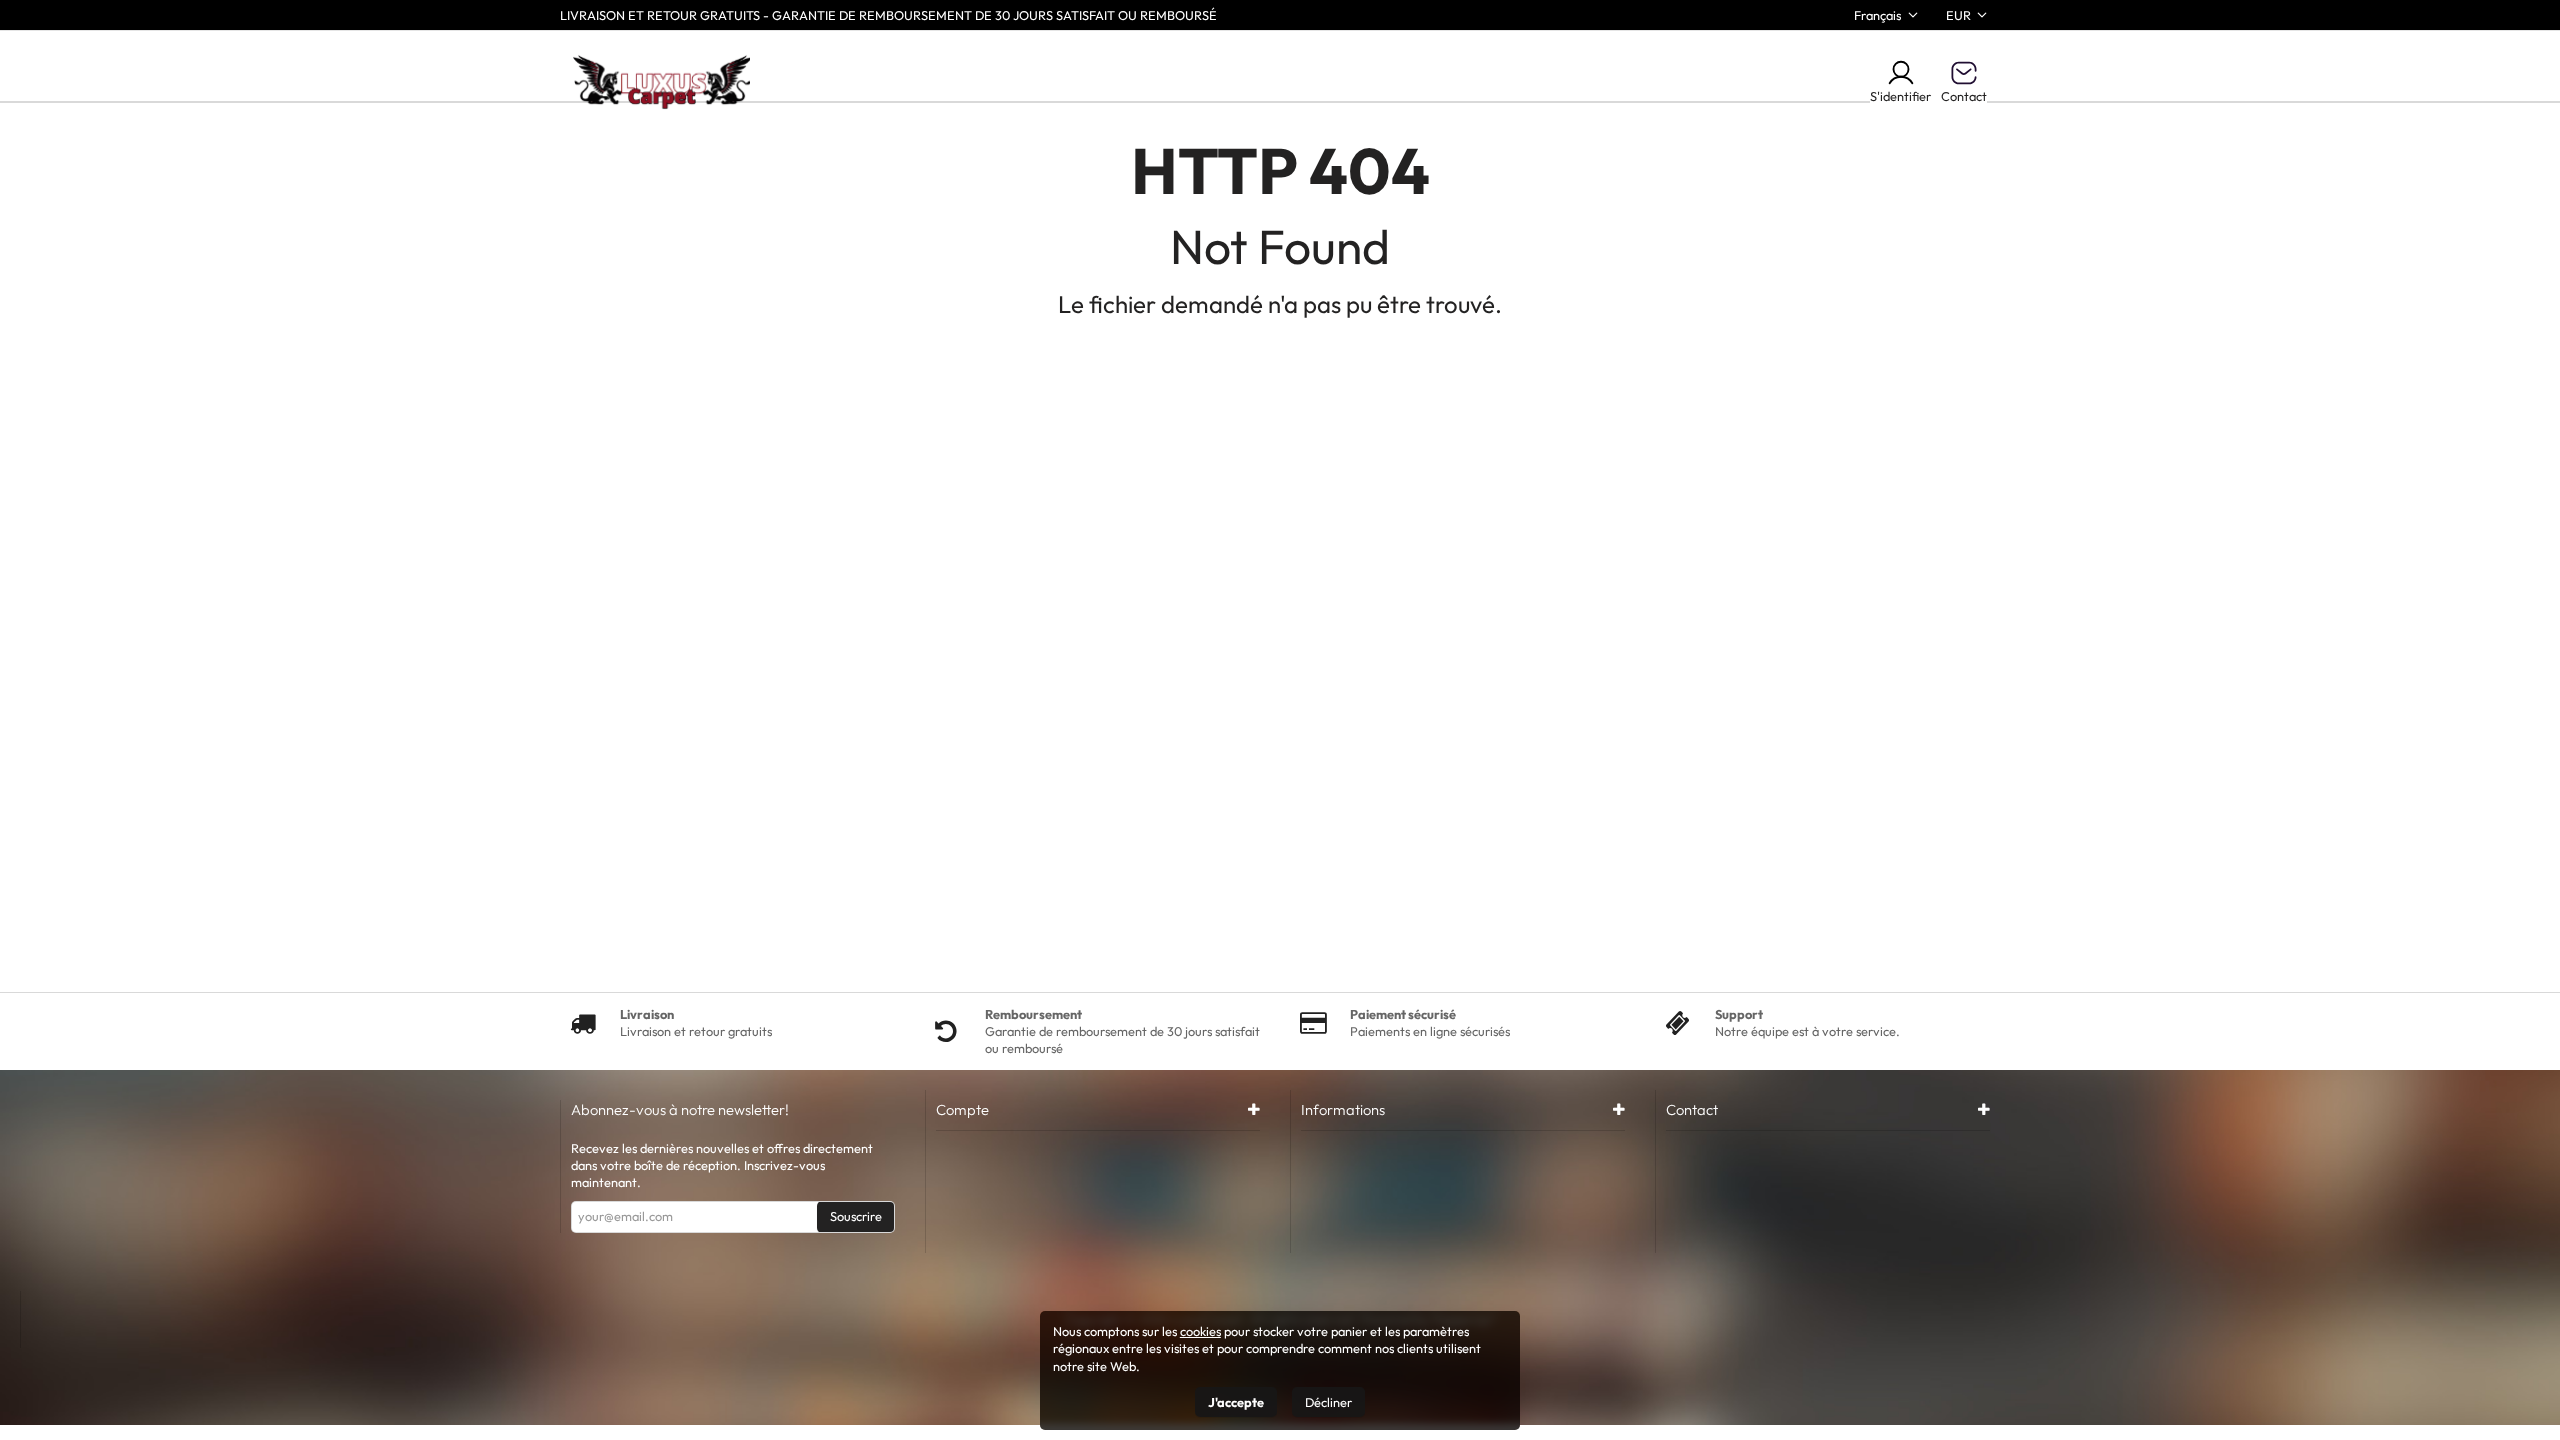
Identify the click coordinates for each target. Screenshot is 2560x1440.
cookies (1200, 1331)
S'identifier (1900, 96)
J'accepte (1236, 1402)
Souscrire (856, 1216)
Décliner (1328, 1402)
